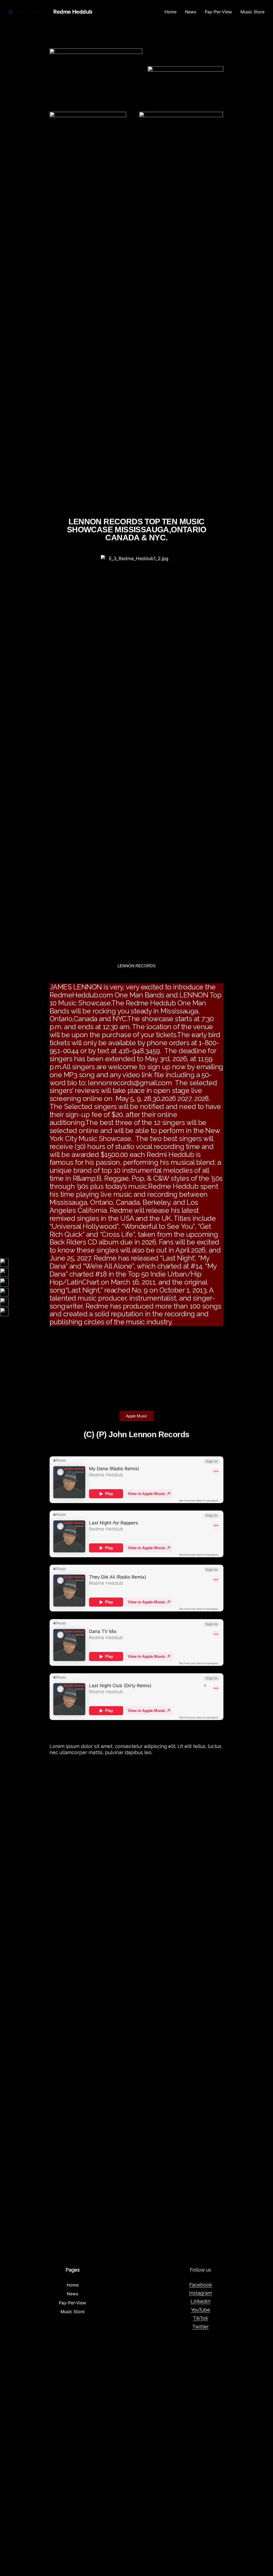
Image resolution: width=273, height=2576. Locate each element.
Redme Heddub (73, 12)
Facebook (201, 2285)
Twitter (200, 2327)
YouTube (201, 2310)
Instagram (200, 2293)
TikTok (200, 2318)
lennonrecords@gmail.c (125, 1083)
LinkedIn (200, 2301)
